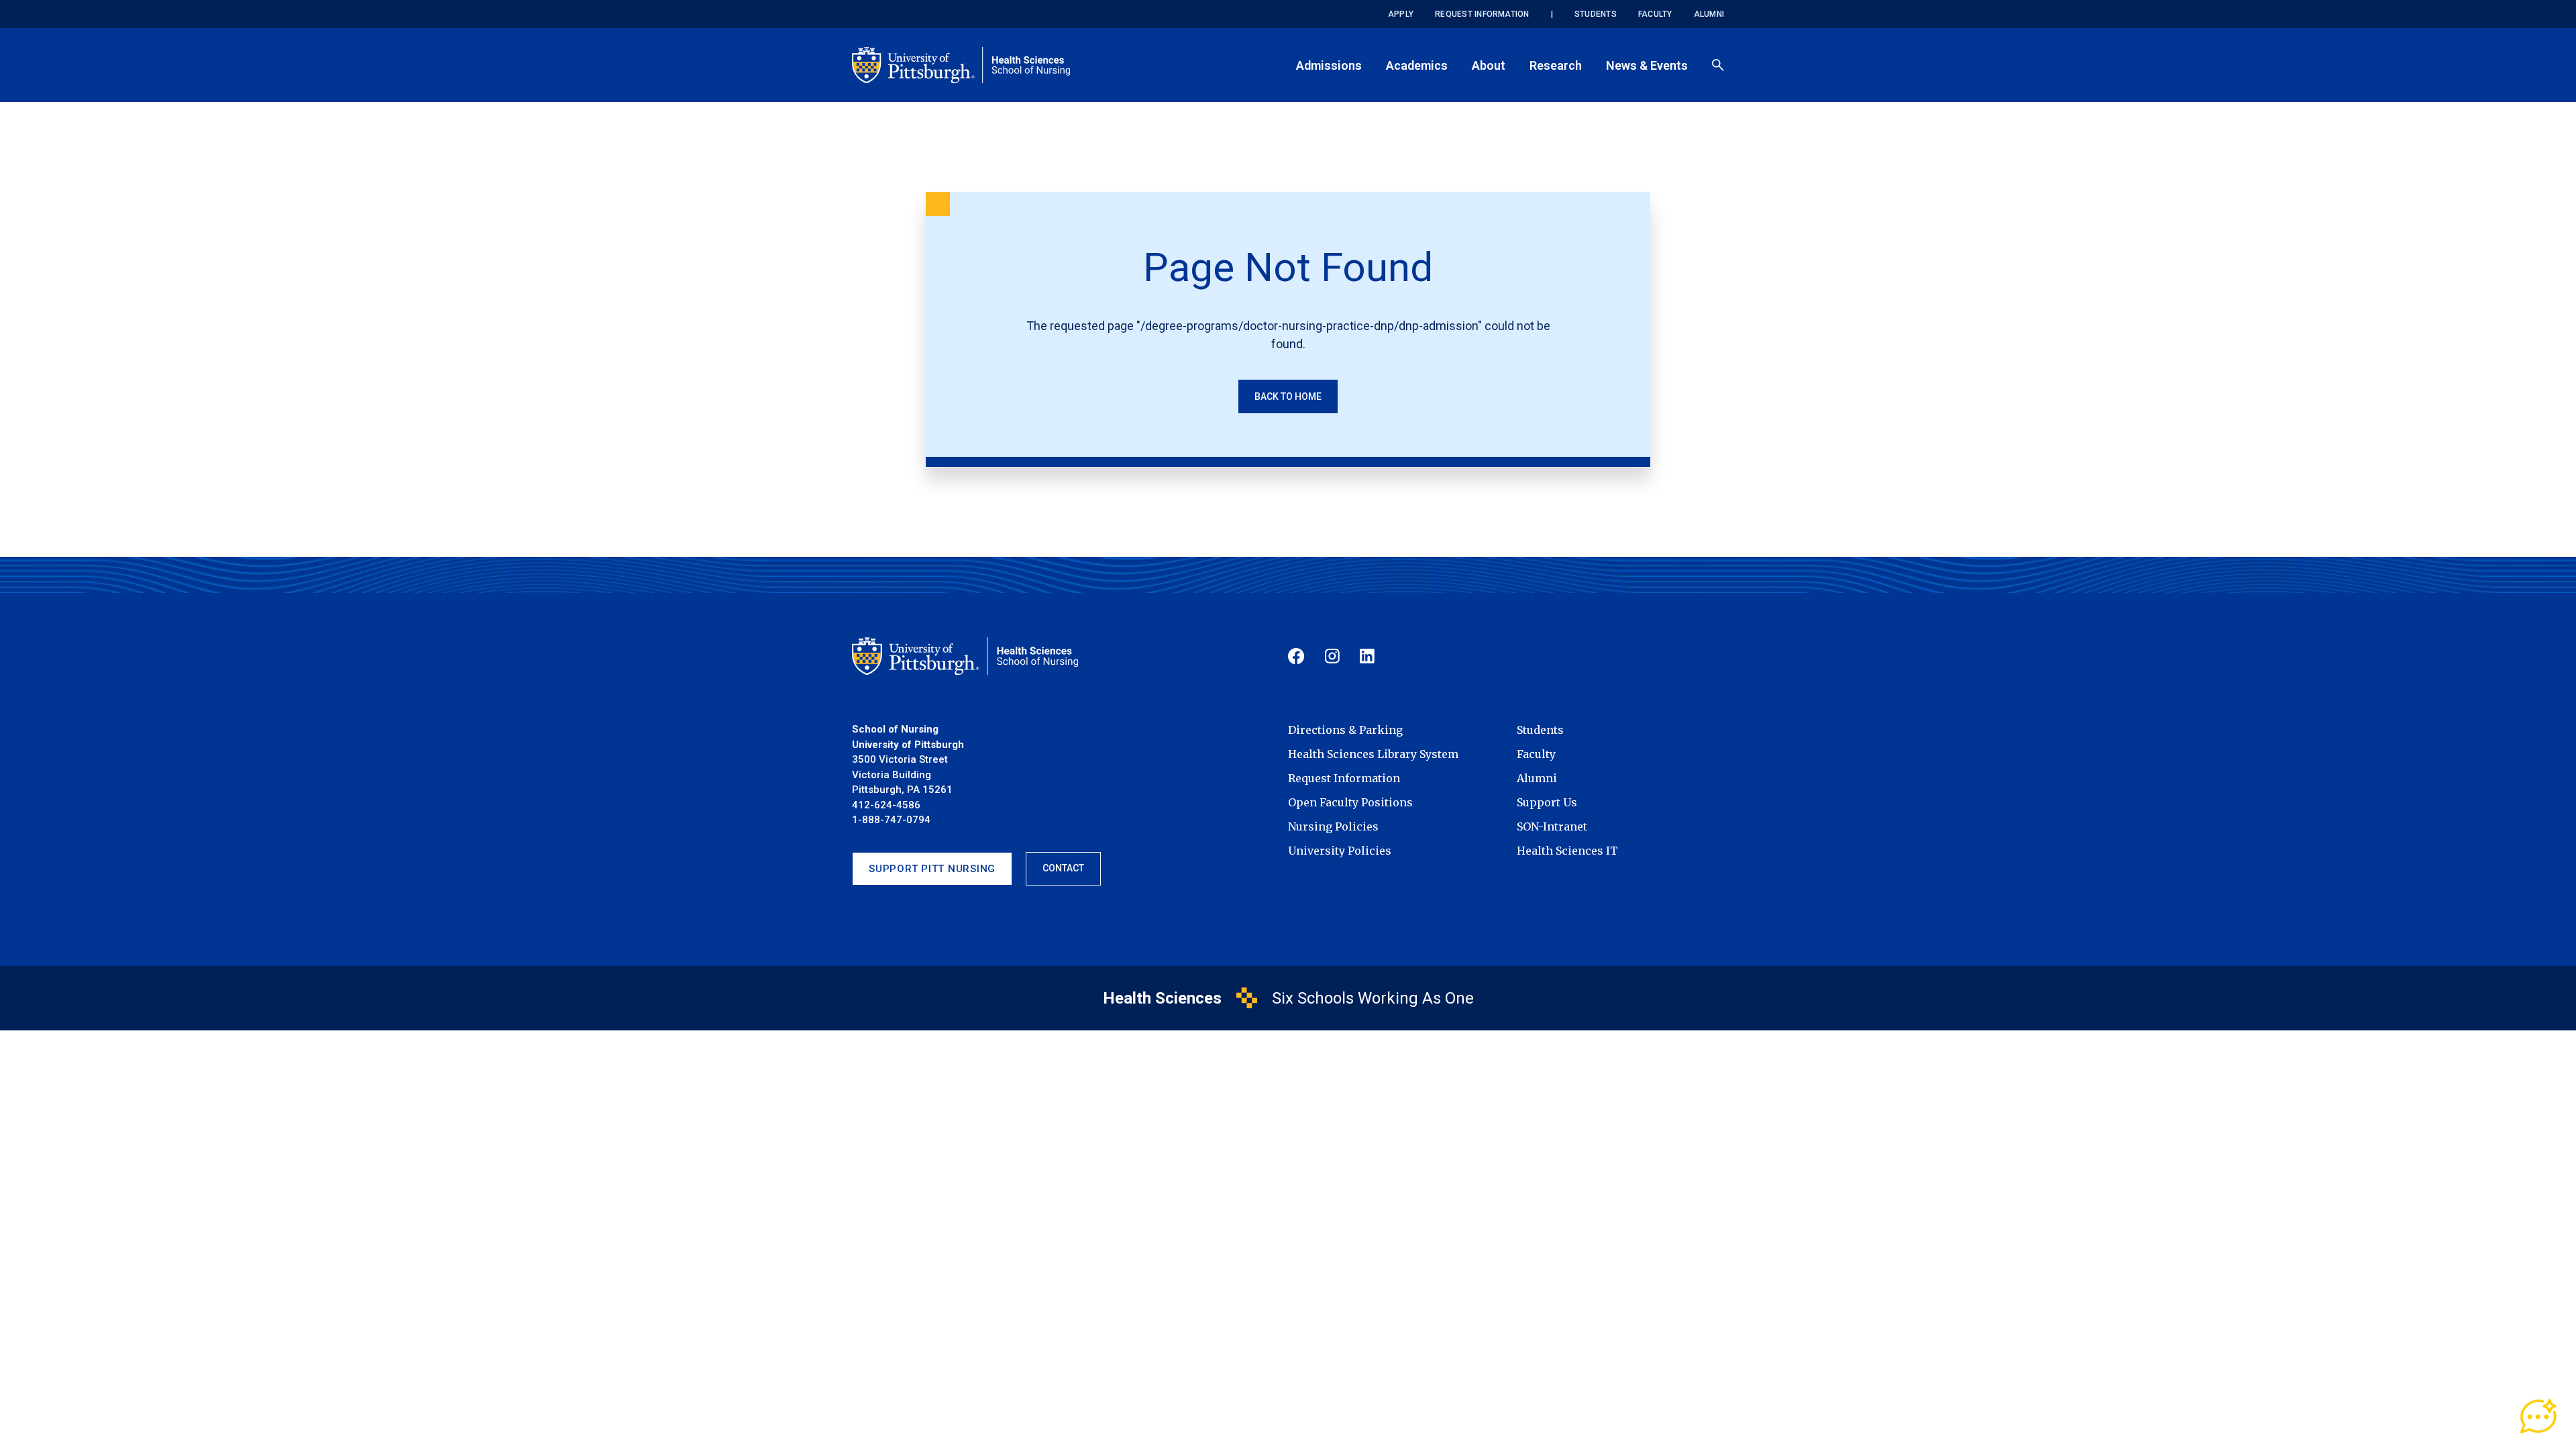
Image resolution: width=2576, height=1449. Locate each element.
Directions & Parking (1345, 730)
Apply (1401, 14)
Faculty (1655, 14)
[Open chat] (2539, 1417)
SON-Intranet (1552, 826)
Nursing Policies (1333, 826)
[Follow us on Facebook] (1296, 656)
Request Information (1482, 14)
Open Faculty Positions (1350, 802)
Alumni (1709, 14)
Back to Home (1288, 396)
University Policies (1340, 851)
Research (1556, 65)
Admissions (1329, 65)
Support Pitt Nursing (932, 869)
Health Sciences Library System (1373, 754)
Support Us (1547, 802)
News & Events (1647, 65)
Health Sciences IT (1567, 851)
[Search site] (1718, 65)
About (1489, 65)
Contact (1063, 868)
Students (1596, 14)
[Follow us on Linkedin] (1367, 656)
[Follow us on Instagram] (1332, 656)
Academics (1417, 65)
